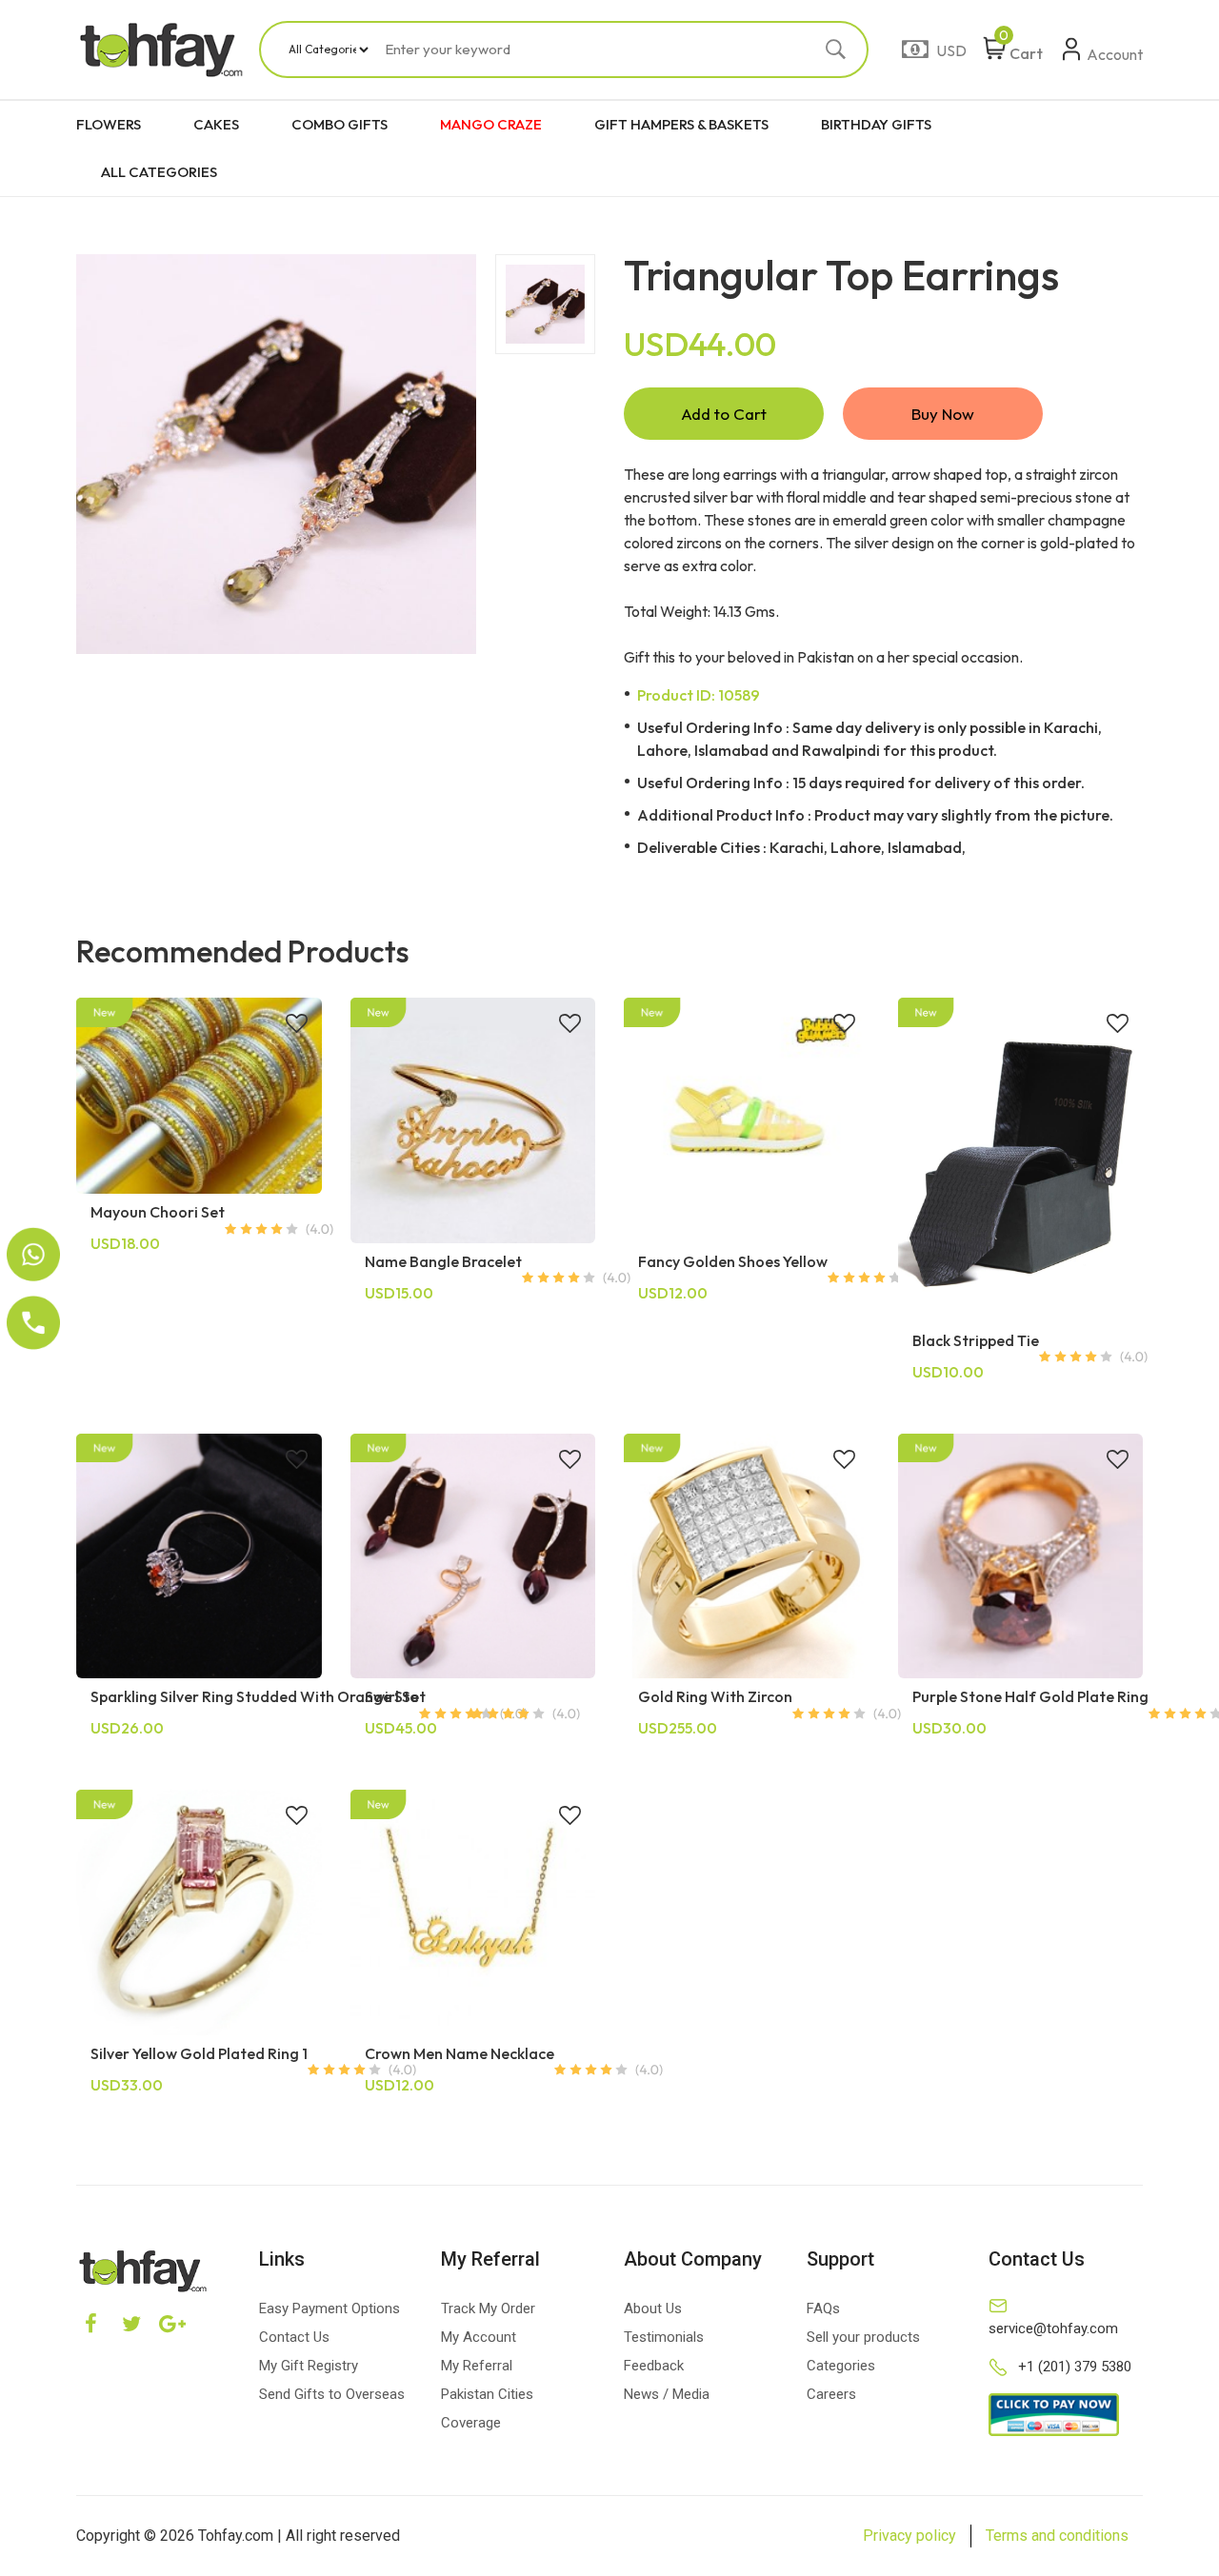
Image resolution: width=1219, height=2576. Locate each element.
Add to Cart (724, 414)
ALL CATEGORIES (159, 172)
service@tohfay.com (1053, 2328)
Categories (841, 2366)
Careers (831, 2394)
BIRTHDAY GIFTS (876, 124)
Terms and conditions (1057, 2536)
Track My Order (488, 2308)
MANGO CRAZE (491, 124)
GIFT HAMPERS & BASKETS (681, 124)
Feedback (654, 2366)
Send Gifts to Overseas (332, 2394)
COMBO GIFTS (340, 124)
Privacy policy (909, 2536)
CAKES (216, 124)
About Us (653, 2308)
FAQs (823, 2308)
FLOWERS (109, 124)
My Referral (477, 2366)
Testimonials (664, 2337)
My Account (479, 2337)
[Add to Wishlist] (297, 1025)
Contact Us (294, 2337)
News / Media (667, 2394)
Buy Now (943, 414)
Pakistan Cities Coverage (487, 2408)
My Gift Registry (309, 2366)
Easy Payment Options (330, 2308)
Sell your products (863, 2337)
